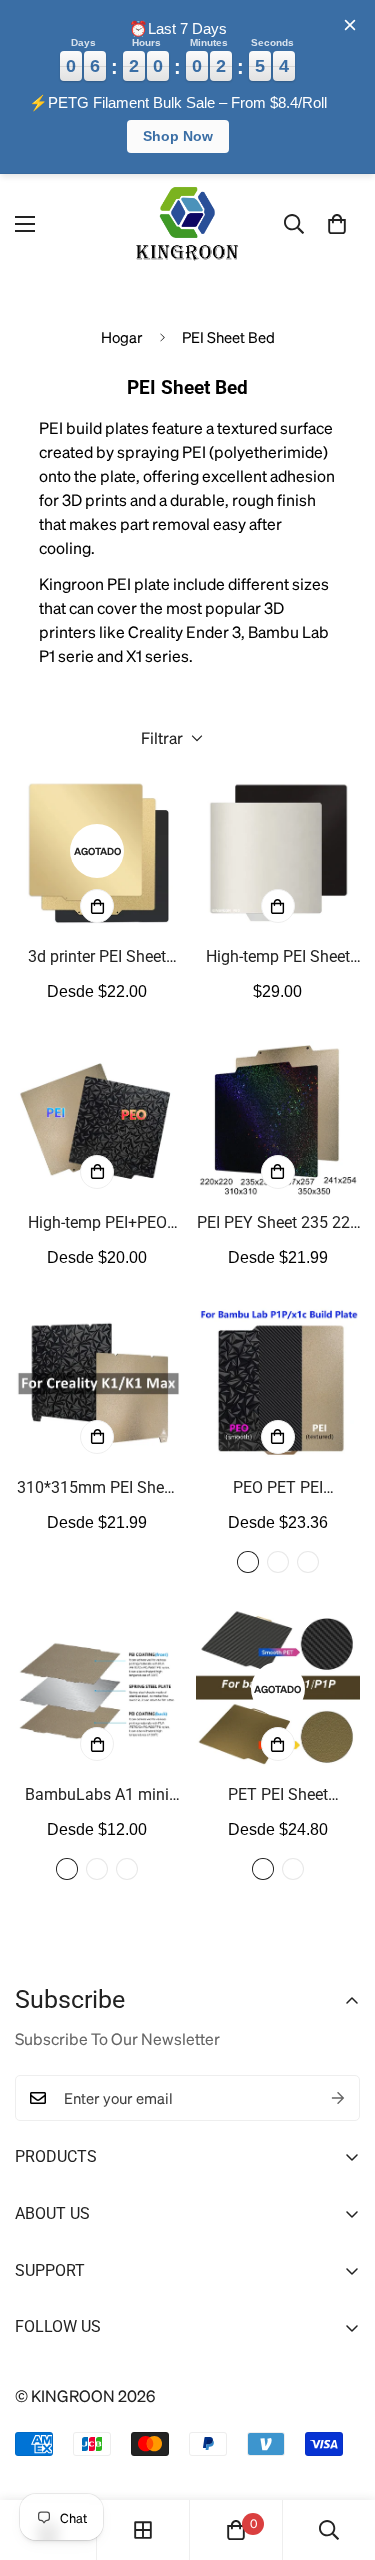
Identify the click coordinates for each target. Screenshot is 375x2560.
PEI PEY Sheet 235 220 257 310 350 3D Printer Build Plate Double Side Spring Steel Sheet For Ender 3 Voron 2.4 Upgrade (278, 1224)
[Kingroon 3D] (188, 224)
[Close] (350, 25)
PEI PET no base (127, 1869)
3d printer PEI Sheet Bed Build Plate (97, 958)
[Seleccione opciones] (97, 906)
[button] (337, 224)
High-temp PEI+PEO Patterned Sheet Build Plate (97, 1224)
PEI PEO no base (97, 1869)
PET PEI (263, 1869)
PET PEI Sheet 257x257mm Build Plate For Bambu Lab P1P (277, 1796)
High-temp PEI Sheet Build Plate (278, 958)
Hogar (122, 337)
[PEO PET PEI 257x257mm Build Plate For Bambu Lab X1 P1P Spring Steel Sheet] (278, 1382)
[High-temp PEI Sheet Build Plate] (278, 851)
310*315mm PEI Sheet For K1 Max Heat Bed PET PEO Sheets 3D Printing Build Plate (97, 1489)
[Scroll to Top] (338, 2454)
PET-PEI (308, 1562)
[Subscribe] (338, 2098)
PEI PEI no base (67, 1869)
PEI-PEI (278, 1562)
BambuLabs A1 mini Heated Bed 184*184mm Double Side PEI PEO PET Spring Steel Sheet (97, 1796)
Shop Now (178, 136)
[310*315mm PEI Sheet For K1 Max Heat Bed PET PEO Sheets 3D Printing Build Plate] (97, 1382)
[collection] (143, 2530)
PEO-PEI (248, 1562)
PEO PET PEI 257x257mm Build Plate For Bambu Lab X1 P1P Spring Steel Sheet (277, 1489)
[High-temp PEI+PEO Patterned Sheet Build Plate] (97, 1116)
